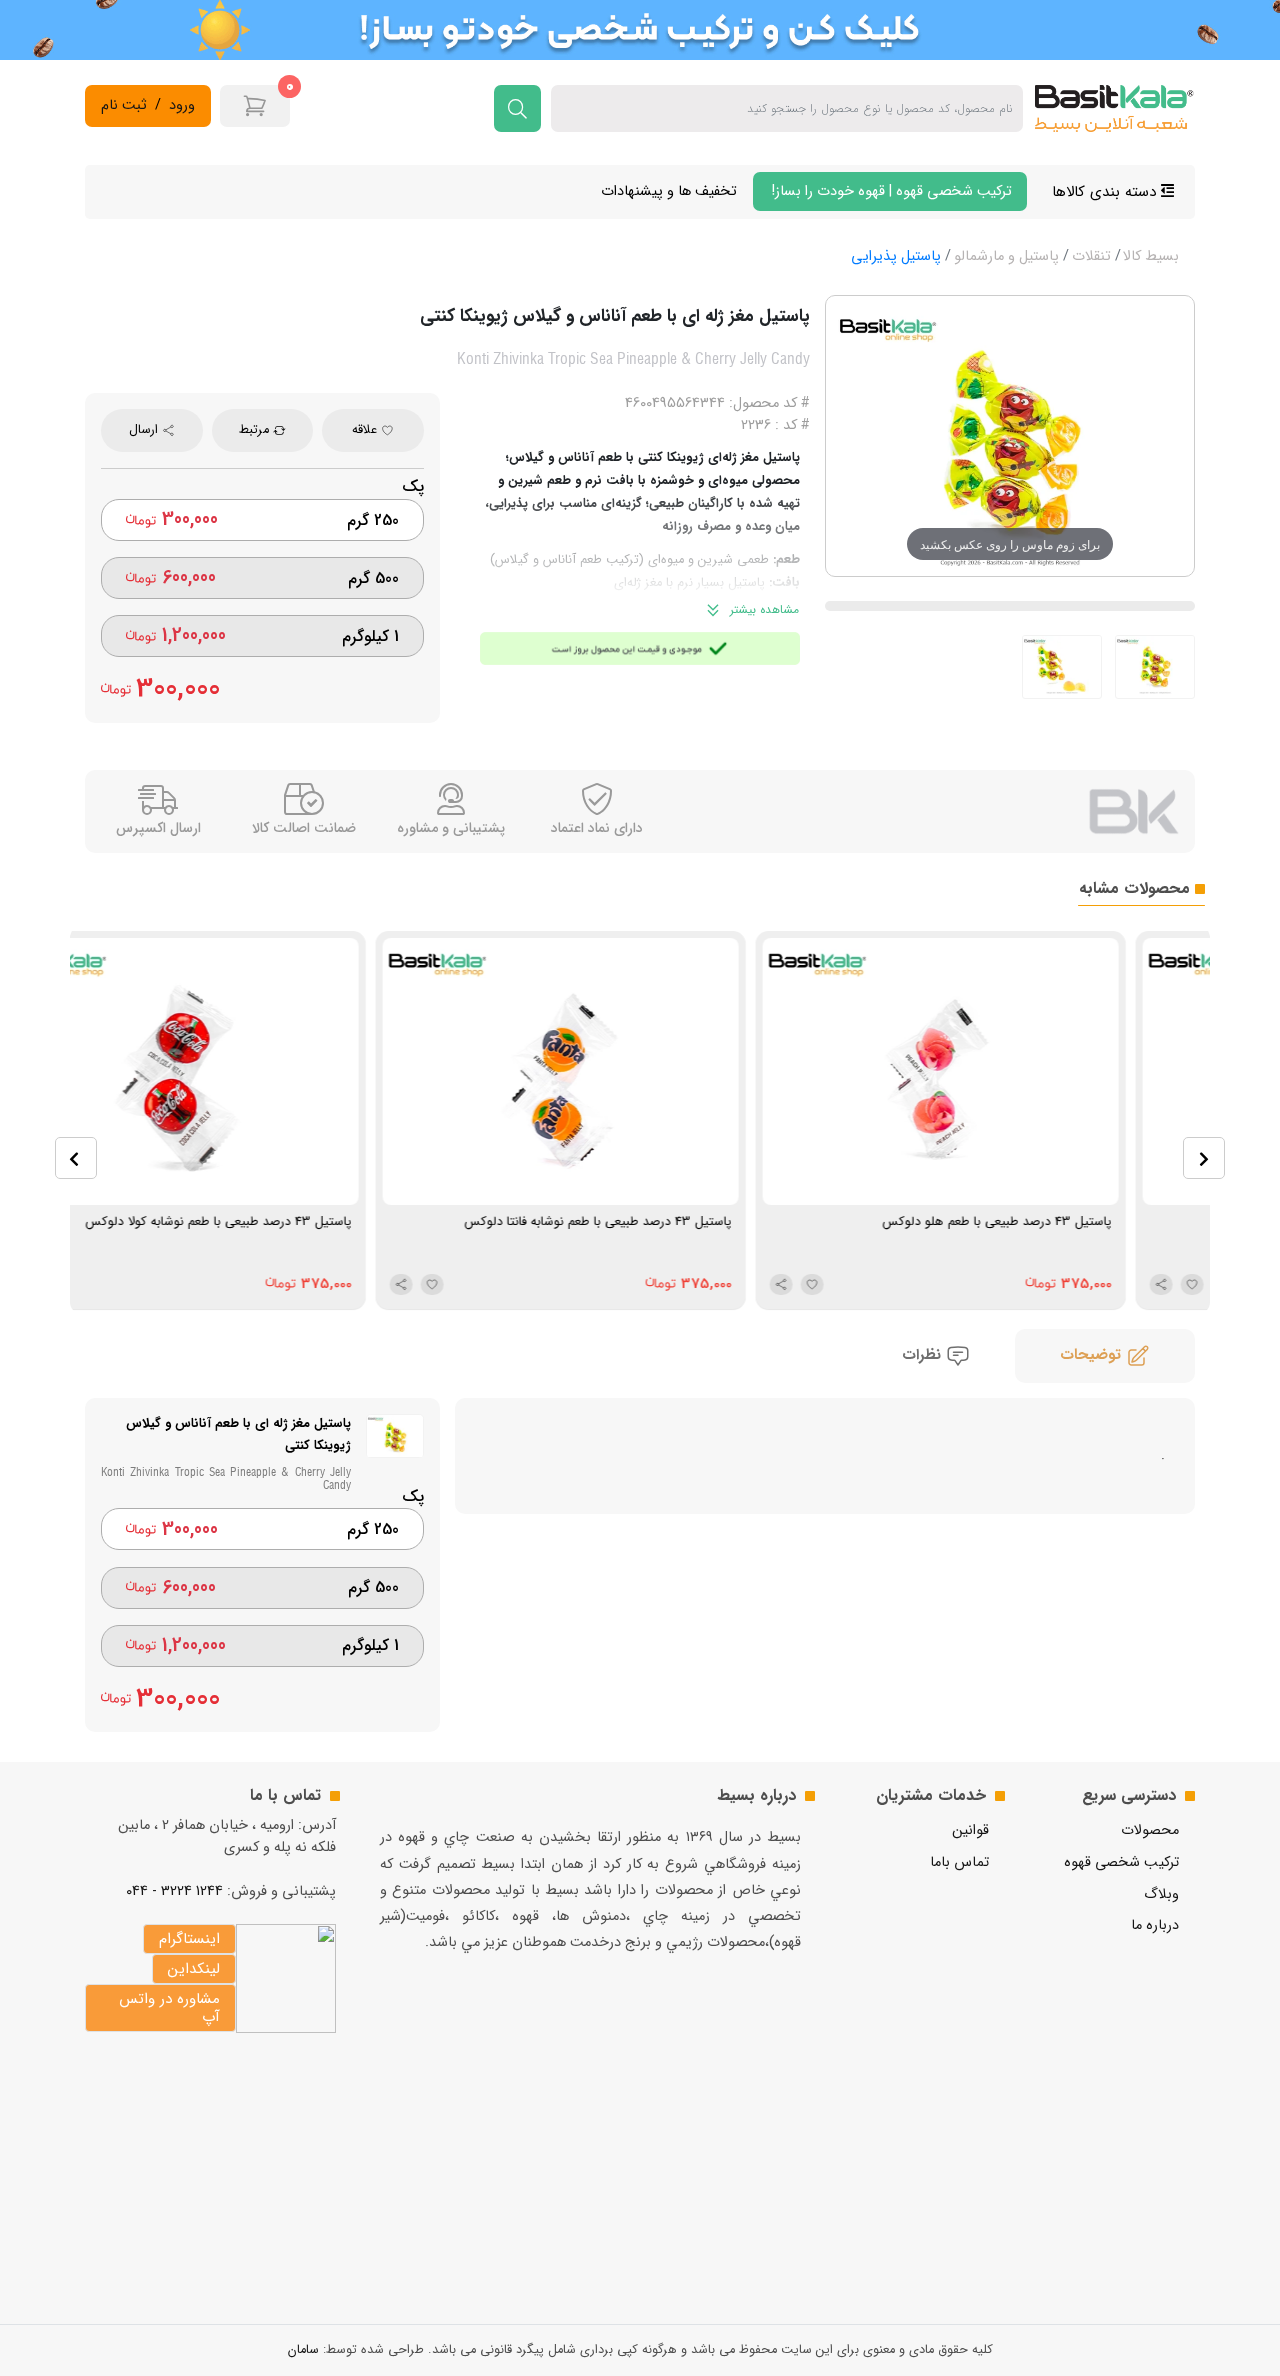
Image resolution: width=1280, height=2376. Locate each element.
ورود (182, 106)
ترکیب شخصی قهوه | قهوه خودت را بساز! (890, 191)
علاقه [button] (366, 430)
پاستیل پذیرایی (896, 256)
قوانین (970, 1830)
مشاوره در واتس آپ (169, 2008)
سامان (303, 2350)
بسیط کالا (1151, 256)
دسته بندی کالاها (1106, 192)
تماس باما (959, 1862)
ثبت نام (124, 106)
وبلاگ (1161, 1894)
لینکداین (194, 1969)
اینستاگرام (189, 1939)
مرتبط (256, 430)
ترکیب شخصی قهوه (1121, 1862)
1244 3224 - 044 (174, 1891)
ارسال (145, 430)
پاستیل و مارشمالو (1006, 256)
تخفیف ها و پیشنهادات (669, 191)
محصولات (1150, 1830)
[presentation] (76, 1158)
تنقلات (1091, 256)
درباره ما (1155, 1925)
